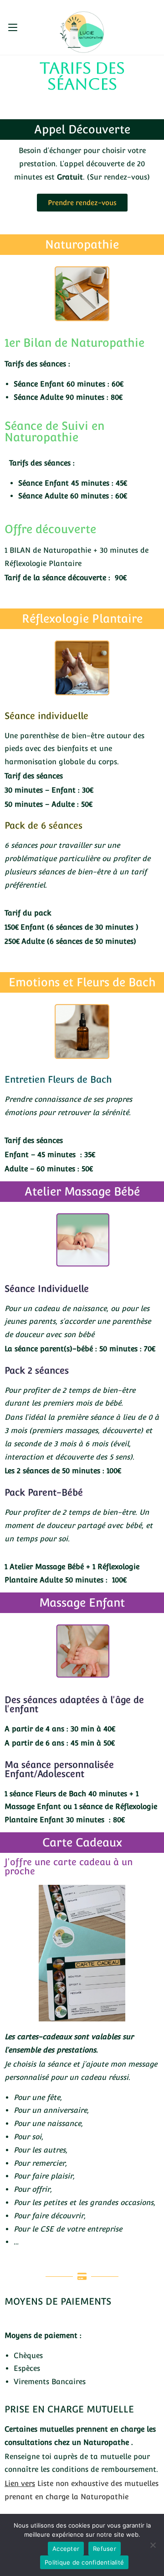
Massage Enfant (82, 1603)
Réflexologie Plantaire (82, 619)
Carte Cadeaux (82, 1842)
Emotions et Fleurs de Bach (82, 982)
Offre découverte (50, 529)
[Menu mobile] (13, 27)
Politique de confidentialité (84, 2562)
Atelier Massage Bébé (82, 1191)
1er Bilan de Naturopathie (74, 343)
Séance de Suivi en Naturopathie (54, 431)
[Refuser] (153, 2545)
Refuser (105, 2549)
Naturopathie (82, 244)
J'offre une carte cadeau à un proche (69, 1867)
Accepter (66, 2549)
